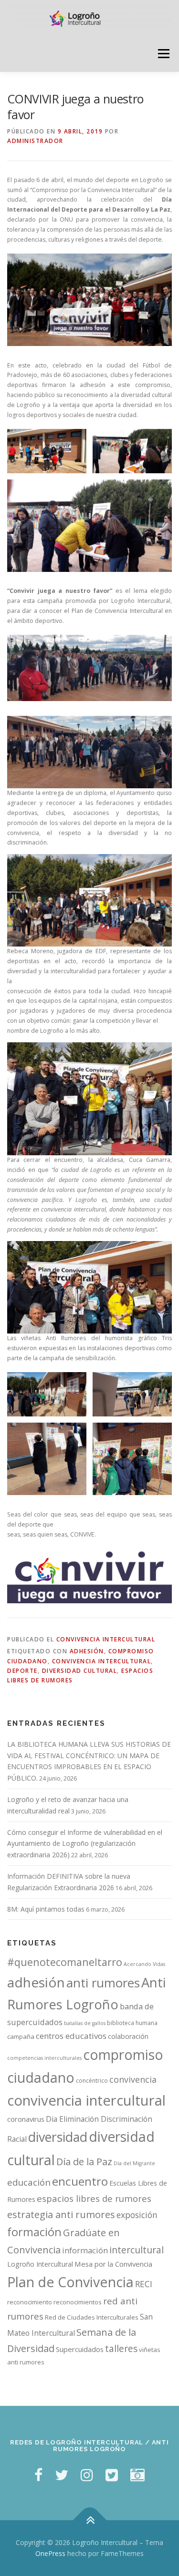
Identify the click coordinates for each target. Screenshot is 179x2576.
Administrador (35, 141)
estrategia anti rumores (61, 2214)
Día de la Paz (84, 2162)
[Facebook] (38, 2475)
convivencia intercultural (102, 1661)
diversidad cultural (80, 1671)
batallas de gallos (85, 2023)
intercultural (137, 2250)
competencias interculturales (44, 2058)
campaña (21, 2036)
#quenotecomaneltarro (65, 1962)
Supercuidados (80, 2349)
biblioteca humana (132, 2023)
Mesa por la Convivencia (113, 2264)
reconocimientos (78, 2302)
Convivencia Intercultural (106, 1639)
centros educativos (71, 2036)
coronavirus (26, 2119)
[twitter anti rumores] (112, 2475)
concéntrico (92, 2081)
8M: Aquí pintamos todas (46, 1909)
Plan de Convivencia (70, 2282)
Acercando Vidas (144, 1964)
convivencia (133, 2079)
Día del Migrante (134, 2163)
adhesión (87, 1651)
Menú (163, 54)
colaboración (128, 2036)
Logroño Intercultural (40, 2264)
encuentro (80, 2181)
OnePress (50, 2553)
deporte (22, 1671)
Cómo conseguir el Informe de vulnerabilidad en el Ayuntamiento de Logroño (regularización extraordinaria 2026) (85, 1844)
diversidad (58, 2137)
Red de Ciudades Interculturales (92, 2317)
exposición (137, 2215)
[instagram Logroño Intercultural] (87, 2475)
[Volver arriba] (89, 2520)
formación (34, 2232)
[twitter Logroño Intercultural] (62, 2475)
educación (29, 2182)
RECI (144, 2284)
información (85, 2250)
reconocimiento (30, 2302)
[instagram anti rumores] (137, 2475)
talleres (121, 2348)
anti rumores (103, 1983)
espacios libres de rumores (94, 2198)
